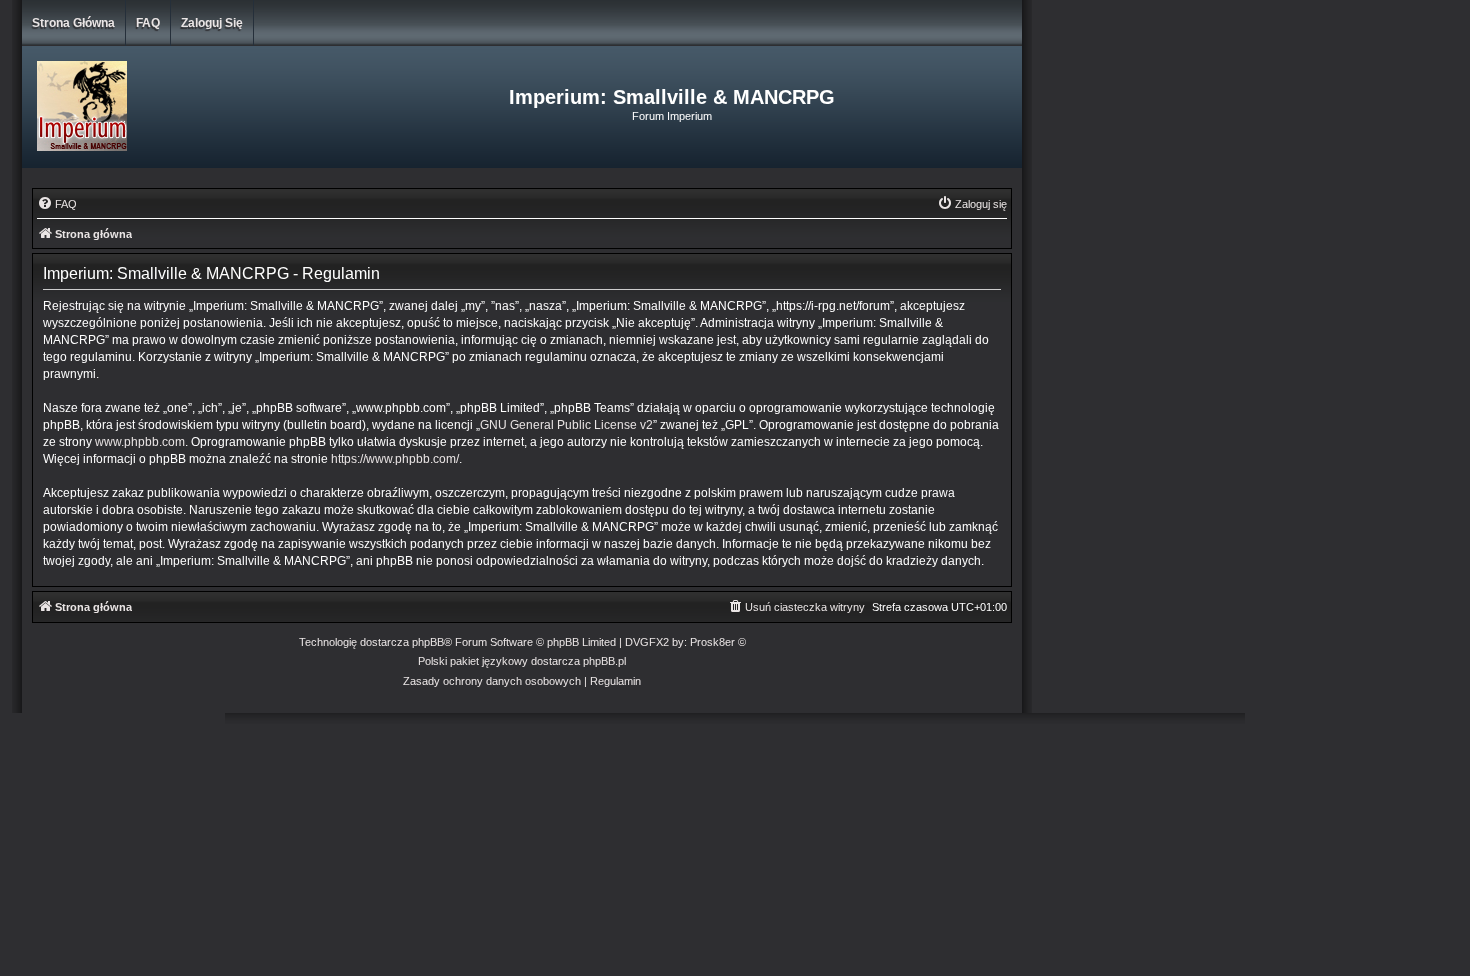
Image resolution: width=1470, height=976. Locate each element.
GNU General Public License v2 (566, 425)
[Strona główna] (188, 107)
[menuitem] (57, 204)
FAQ (148, 23)
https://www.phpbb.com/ (395, 459)
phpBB (428, 642)
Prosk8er (712, 642)
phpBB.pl (604, 661)
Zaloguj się (212, 23)
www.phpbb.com (140, 442)
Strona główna (73, 23)
